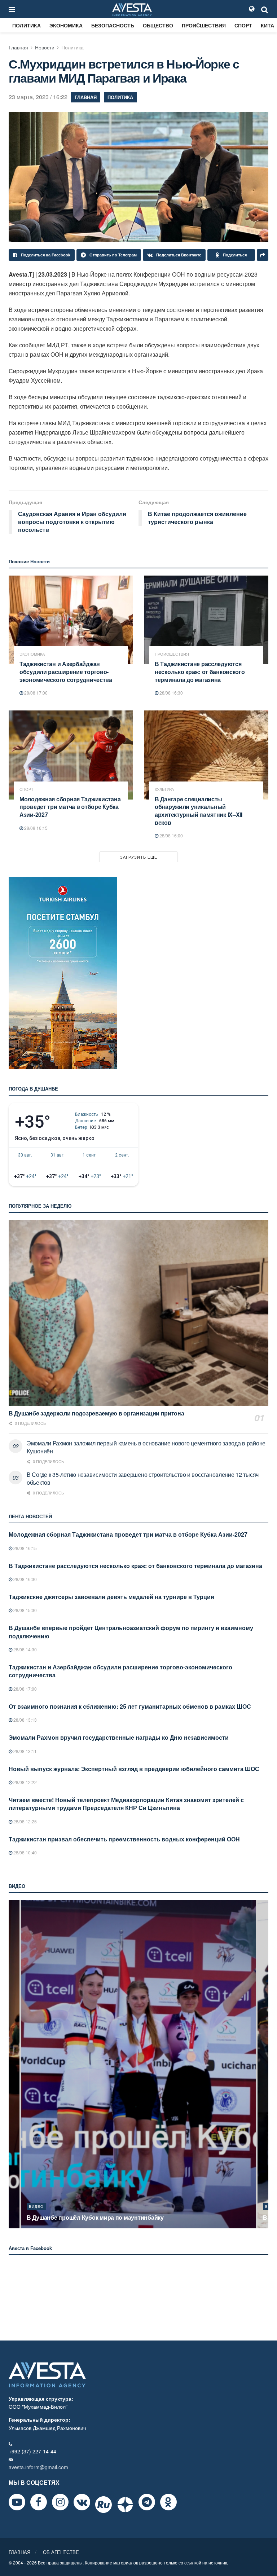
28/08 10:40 (25, 1852)
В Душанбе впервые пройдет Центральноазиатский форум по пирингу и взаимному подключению (131, 1632)
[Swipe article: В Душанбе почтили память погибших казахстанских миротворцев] (138, 2064)
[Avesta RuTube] (104, 2505)
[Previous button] (13, 2064)
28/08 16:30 (171, 693)
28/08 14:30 (25, 1649)
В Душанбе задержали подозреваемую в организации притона (96, 1413)
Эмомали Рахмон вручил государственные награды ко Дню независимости (119, 1737)
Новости (45, 47)
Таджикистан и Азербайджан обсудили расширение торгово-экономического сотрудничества (66, 671)
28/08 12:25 (25, 1821)
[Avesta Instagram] (60, 2502)
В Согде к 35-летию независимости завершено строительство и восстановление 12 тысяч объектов (143, 1478)
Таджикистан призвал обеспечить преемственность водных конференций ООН (124, 1839)
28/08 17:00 (35, 693)
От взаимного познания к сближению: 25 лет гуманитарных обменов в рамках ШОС (130, 1706)
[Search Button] (265, 9)
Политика (27, 25)
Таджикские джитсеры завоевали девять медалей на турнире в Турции (111, 1597)
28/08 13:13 (25, 1720)
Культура (164, 789)
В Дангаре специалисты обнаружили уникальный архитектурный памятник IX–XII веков (199, 811)
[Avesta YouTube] (17, 2502)
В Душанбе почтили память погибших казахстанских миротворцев (120, 2217)
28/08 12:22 (25, 1782)
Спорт (243, 25)
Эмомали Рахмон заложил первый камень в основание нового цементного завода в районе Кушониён (146, 1447)
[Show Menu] (12, 9)
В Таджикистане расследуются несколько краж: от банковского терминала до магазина (200, 671)
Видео (36, 2206)
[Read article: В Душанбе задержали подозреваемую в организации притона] (138, 1313)
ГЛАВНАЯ (19, 2552)
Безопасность (113, 25)
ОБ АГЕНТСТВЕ (61, 2552)
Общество (158, 25)
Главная (18, 47)
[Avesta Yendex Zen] (125, 2505)
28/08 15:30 (25, 1610)
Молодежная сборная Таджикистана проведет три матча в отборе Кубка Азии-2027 (70, 807)
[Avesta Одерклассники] (168, 2502)
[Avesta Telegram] (147, 2502)
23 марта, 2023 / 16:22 (38, 97)
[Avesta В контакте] (82, 2502)
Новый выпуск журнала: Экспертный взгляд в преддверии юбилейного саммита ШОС (134, 1769)
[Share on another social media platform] (263, 255)
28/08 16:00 (171, 835)
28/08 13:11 (25, 1751)
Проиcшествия (204, 25)
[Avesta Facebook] (39, 2502)
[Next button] (264, 2064)
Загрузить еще (139, 857)
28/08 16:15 (35, 828)
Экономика (66, 25)
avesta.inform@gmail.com (38, 2467)
